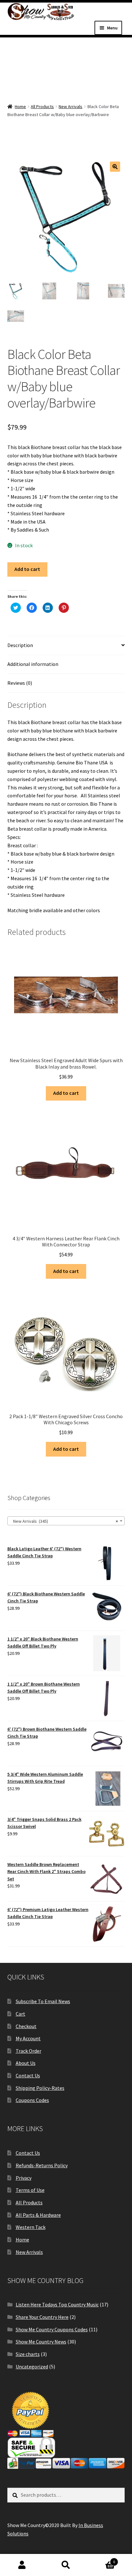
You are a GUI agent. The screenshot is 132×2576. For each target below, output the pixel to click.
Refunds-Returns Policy (42, 2165)
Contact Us (28, 2075)
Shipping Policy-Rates (40, 2088)
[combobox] (66, 1521)
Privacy (24, 2178)
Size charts (28, 2354)
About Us (26, 2063)
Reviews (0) (20, 683)
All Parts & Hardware (38, 2215)
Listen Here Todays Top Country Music (57, 2304)
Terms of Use (30, 2190)
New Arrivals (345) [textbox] (64, 1521)
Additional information (33, 664)
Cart (21, 2014)
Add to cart (27, 569)
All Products (42, 107)
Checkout (26, 2026)
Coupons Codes (32, 2100)
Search (66, 2565)
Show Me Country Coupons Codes (52, 2329)
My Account (28, 2038)
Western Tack (31, 2227)
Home (20, 107)
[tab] (66, 646)
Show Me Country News (41, 2342)
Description (20, 645)
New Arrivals (70, 107)
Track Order (29, 2051)
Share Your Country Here (42, 2317)
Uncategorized (32, 2367)
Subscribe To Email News (43, 2001)
